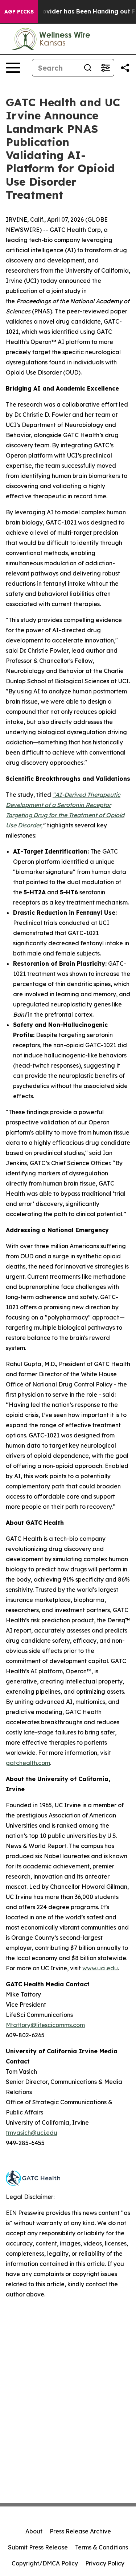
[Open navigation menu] (13, 68)
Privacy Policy (105, 2563)
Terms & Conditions (102, 2547)
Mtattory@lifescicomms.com (45, 2025)
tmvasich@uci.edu (32, 2133)
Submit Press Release (38, 2547)
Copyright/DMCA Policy (45, 2563)
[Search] (88, 68)
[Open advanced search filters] (105, 68)
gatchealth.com (28, 1763)
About (34, 2531)
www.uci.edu (100, 1968)
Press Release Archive (80, 2531)
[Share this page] (125, 68)
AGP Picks (19, 12)
